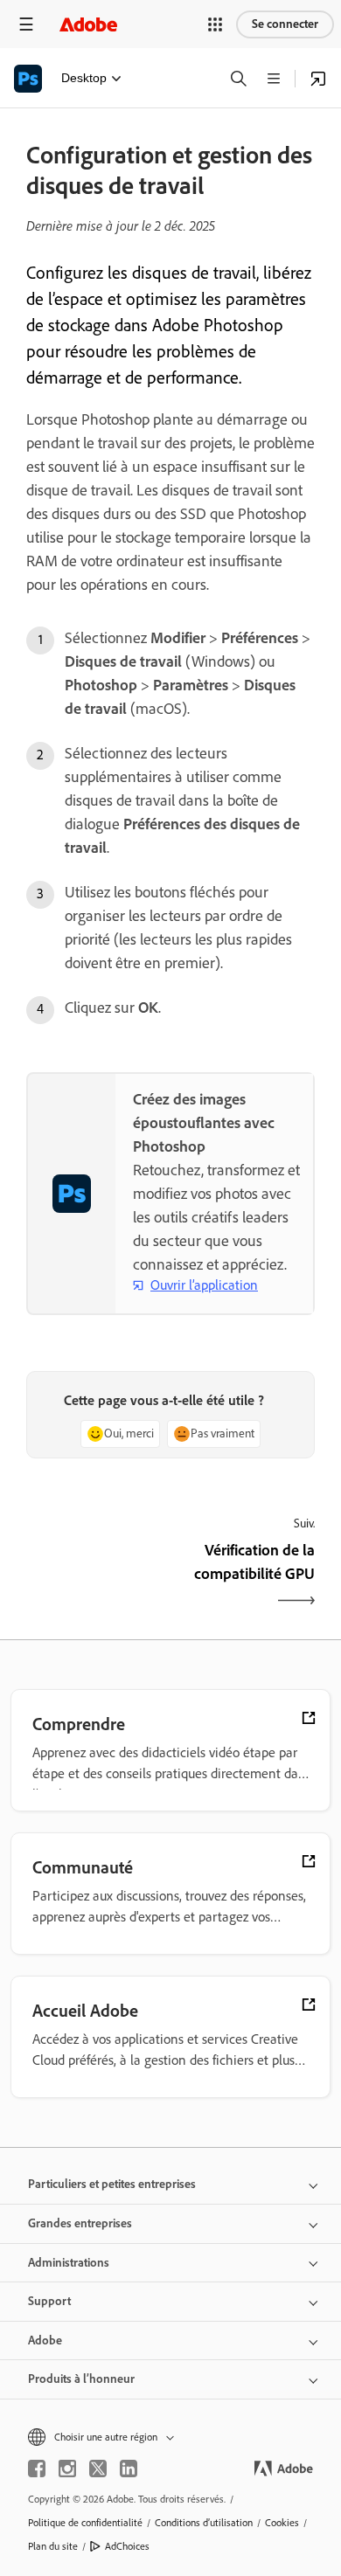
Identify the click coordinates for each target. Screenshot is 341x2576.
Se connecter (285, 24)
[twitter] (98, 2469)
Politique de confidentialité (85, 2523)
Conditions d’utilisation (204, 2523)
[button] (215, 24)
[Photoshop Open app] (318, 79)
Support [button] (49, 2301)
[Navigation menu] (26, 24)
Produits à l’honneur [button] (81, 2379)
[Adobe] (88, 24)
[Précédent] (96, 1577)
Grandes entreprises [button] (80, 2223)
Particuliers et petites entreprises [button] (112, 2184)
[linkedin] (129, 2469)
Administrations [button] (69, 2263)
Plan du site (53, 2546)
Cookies (282, 2523)
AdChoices (127, 2546)
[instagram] (67, 2469)
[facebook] (37, 2469)
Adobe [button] (45, 2341)
